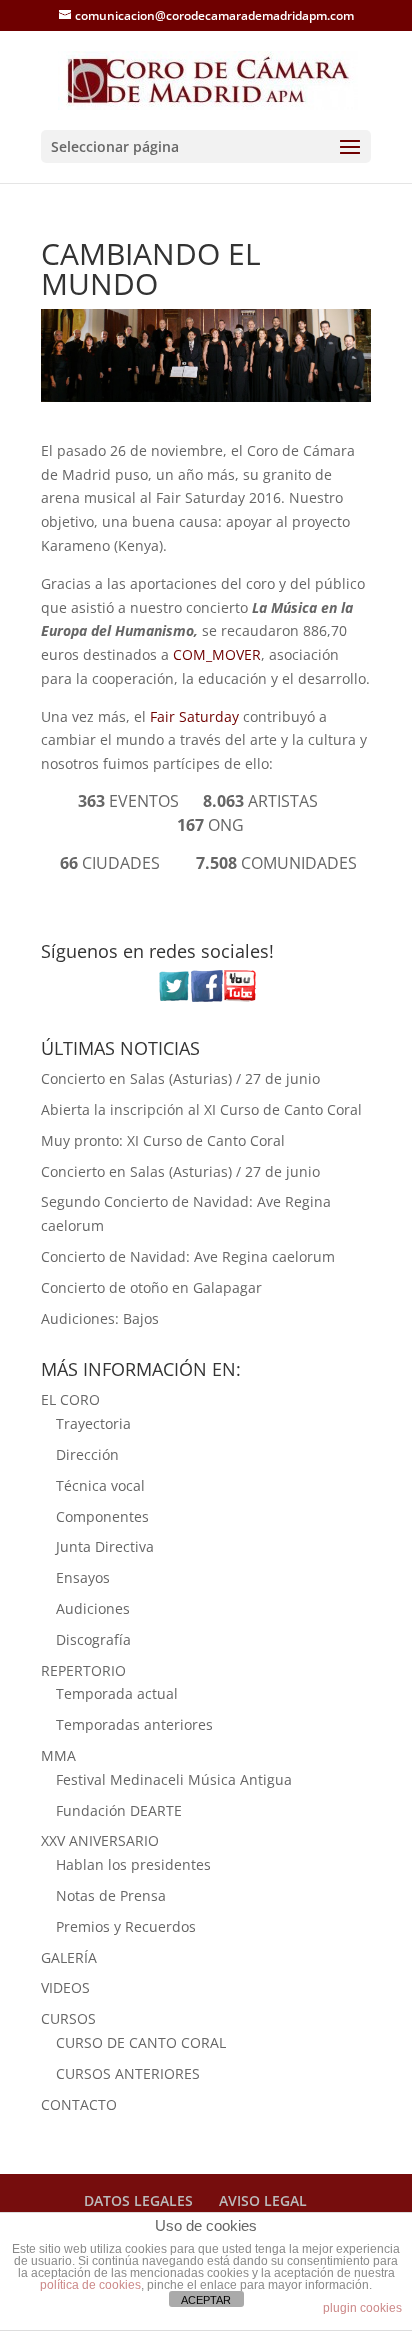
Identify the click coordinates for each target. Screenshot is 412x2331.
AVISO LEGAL (263, 2200)
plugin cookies (362, 2308)
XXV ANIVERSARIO (100, 1840)
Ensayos (83, 1577)
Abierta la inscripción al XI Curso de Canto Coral (201, 1109)
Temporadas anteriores (134, 1724)
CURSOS (68, 2018)
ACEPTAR (206, 2300)
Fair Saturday (194, 716)
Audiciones (93, 1608)
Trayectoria (93, 1423)
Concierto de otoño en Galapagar (151, 1287)
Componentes (102, 1516)
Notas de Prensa (111, 1895)
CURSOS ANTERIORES (128, 2073)
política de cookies (90, 2285)
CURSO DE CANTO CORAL (141, 2042)
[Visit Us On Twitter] (173, 996)
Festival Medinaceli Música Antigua (174, 1779)
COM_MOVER (217, 654)
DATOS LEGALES (138, 2200)
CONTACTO (79, 2104)
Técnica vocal (100, 1485)
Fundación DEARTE (119, 1810)
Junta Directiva (105, 1546)
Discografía (93, 1639)
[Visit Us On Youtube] (239, 996)
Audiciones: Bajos (100, 1318)
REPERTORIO (83, 1670)
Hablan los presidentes (133, 1864)
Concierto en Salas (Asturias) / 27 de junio (180, 1078)
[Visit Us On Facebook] (206, 996)
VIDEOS (65, 1987)
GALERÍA (69, 1957)
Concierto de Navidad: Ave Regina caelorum (188, 1256)
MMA (58, 1755)
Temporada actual (117, 1693)
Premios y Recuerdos (126, 1926)
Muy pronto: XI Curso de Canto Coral (163, 1140)
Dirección (87, 1454)
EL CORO (70, 1399)
